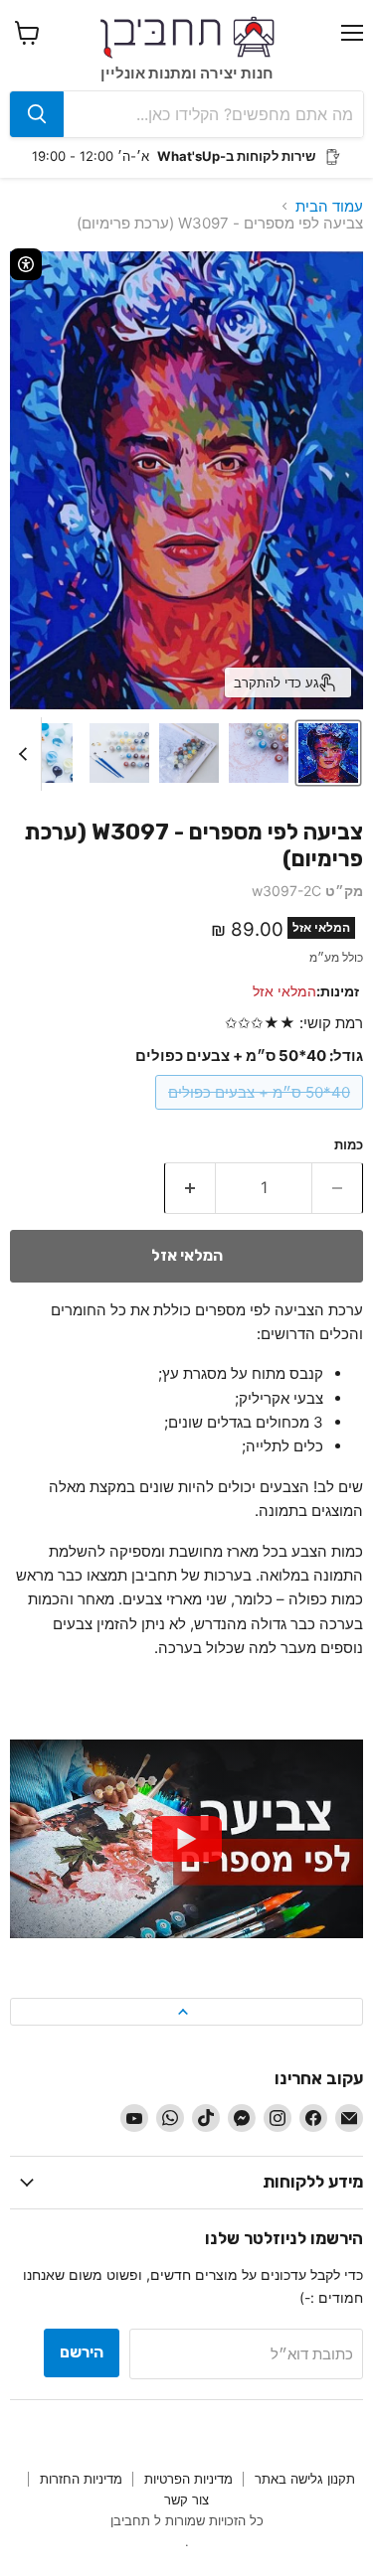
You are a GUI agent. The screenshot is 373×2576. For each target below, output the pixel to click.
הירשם (82, 2352)
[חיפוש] (37, 114)
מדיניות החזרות (81, 2479)
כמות (349, 1145)
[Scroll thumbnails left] (26, 754)
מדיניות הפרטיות (188, 2479)
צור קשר (186, 2500)
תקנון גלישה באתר (305, 2479)
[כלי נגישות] (26, 264)
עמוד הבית (329, 206)
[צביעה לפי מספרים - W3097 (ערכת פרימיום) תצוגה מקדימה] (328, 753)
